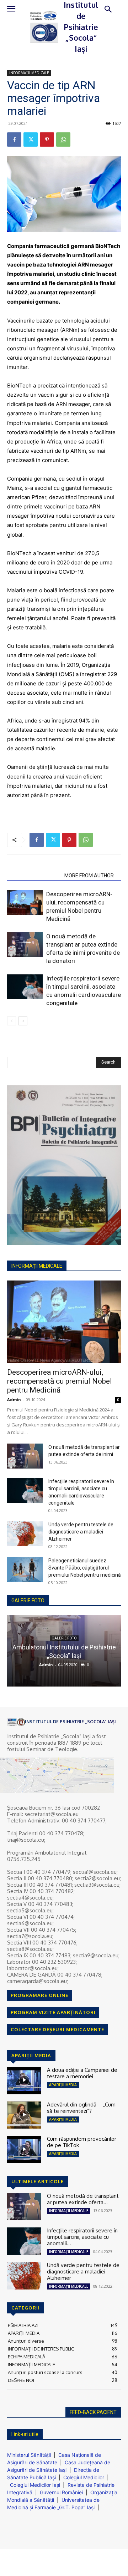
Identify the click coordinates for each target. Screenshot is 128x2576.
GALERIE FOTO (28, 1601)
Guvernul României (61, 2492)
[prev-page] (12, 1021)
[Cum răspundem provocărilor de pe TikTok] (24, 2149)
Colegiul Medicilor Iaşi (35, 2485)
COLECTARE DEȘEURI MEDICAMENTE (57, 2029)
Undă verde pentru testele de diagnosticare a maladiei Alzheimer (81, 1532)
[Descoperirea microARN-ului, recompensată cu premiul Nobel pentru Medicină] (25, 902)
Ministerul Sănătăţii (29, 2455)
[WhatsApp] (63, 140)
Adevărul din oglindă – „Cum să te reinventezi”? (81, 2108)
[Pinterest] (47, 140)
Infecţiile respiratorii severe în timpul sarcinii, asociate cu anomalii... (82, 2237)
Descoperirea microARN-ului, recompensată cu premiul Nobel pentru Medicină (60, 1381)
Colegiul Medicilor (84, 2477)
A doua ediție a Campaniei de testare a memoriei (82, 2073)
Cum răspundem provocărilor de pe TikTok (82, 2142)
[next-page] (23, 1021)
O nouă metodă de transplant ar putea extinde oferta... (83, 2199)
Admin (14, 1399)
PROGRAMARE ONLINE (39, 1995)
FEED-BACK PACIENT (93, 2412)
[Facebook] (14, 140)
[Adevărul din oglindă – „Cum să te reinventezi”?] (24, 2115)
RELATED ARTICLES (34, 876)
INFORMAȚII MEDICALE (29, 73)
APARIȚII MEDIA (63, 2085)
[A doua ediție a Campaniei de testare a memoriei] (24, 2081)
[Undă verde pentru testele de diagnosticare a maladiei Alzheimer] (25, 1533)
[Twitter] (31, 140)
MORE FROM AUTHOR (89, 876)
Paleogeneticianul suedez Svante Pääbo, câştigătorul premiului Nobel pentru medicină (85, 1568)
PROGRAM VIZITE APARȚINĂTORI (53, 2012)
